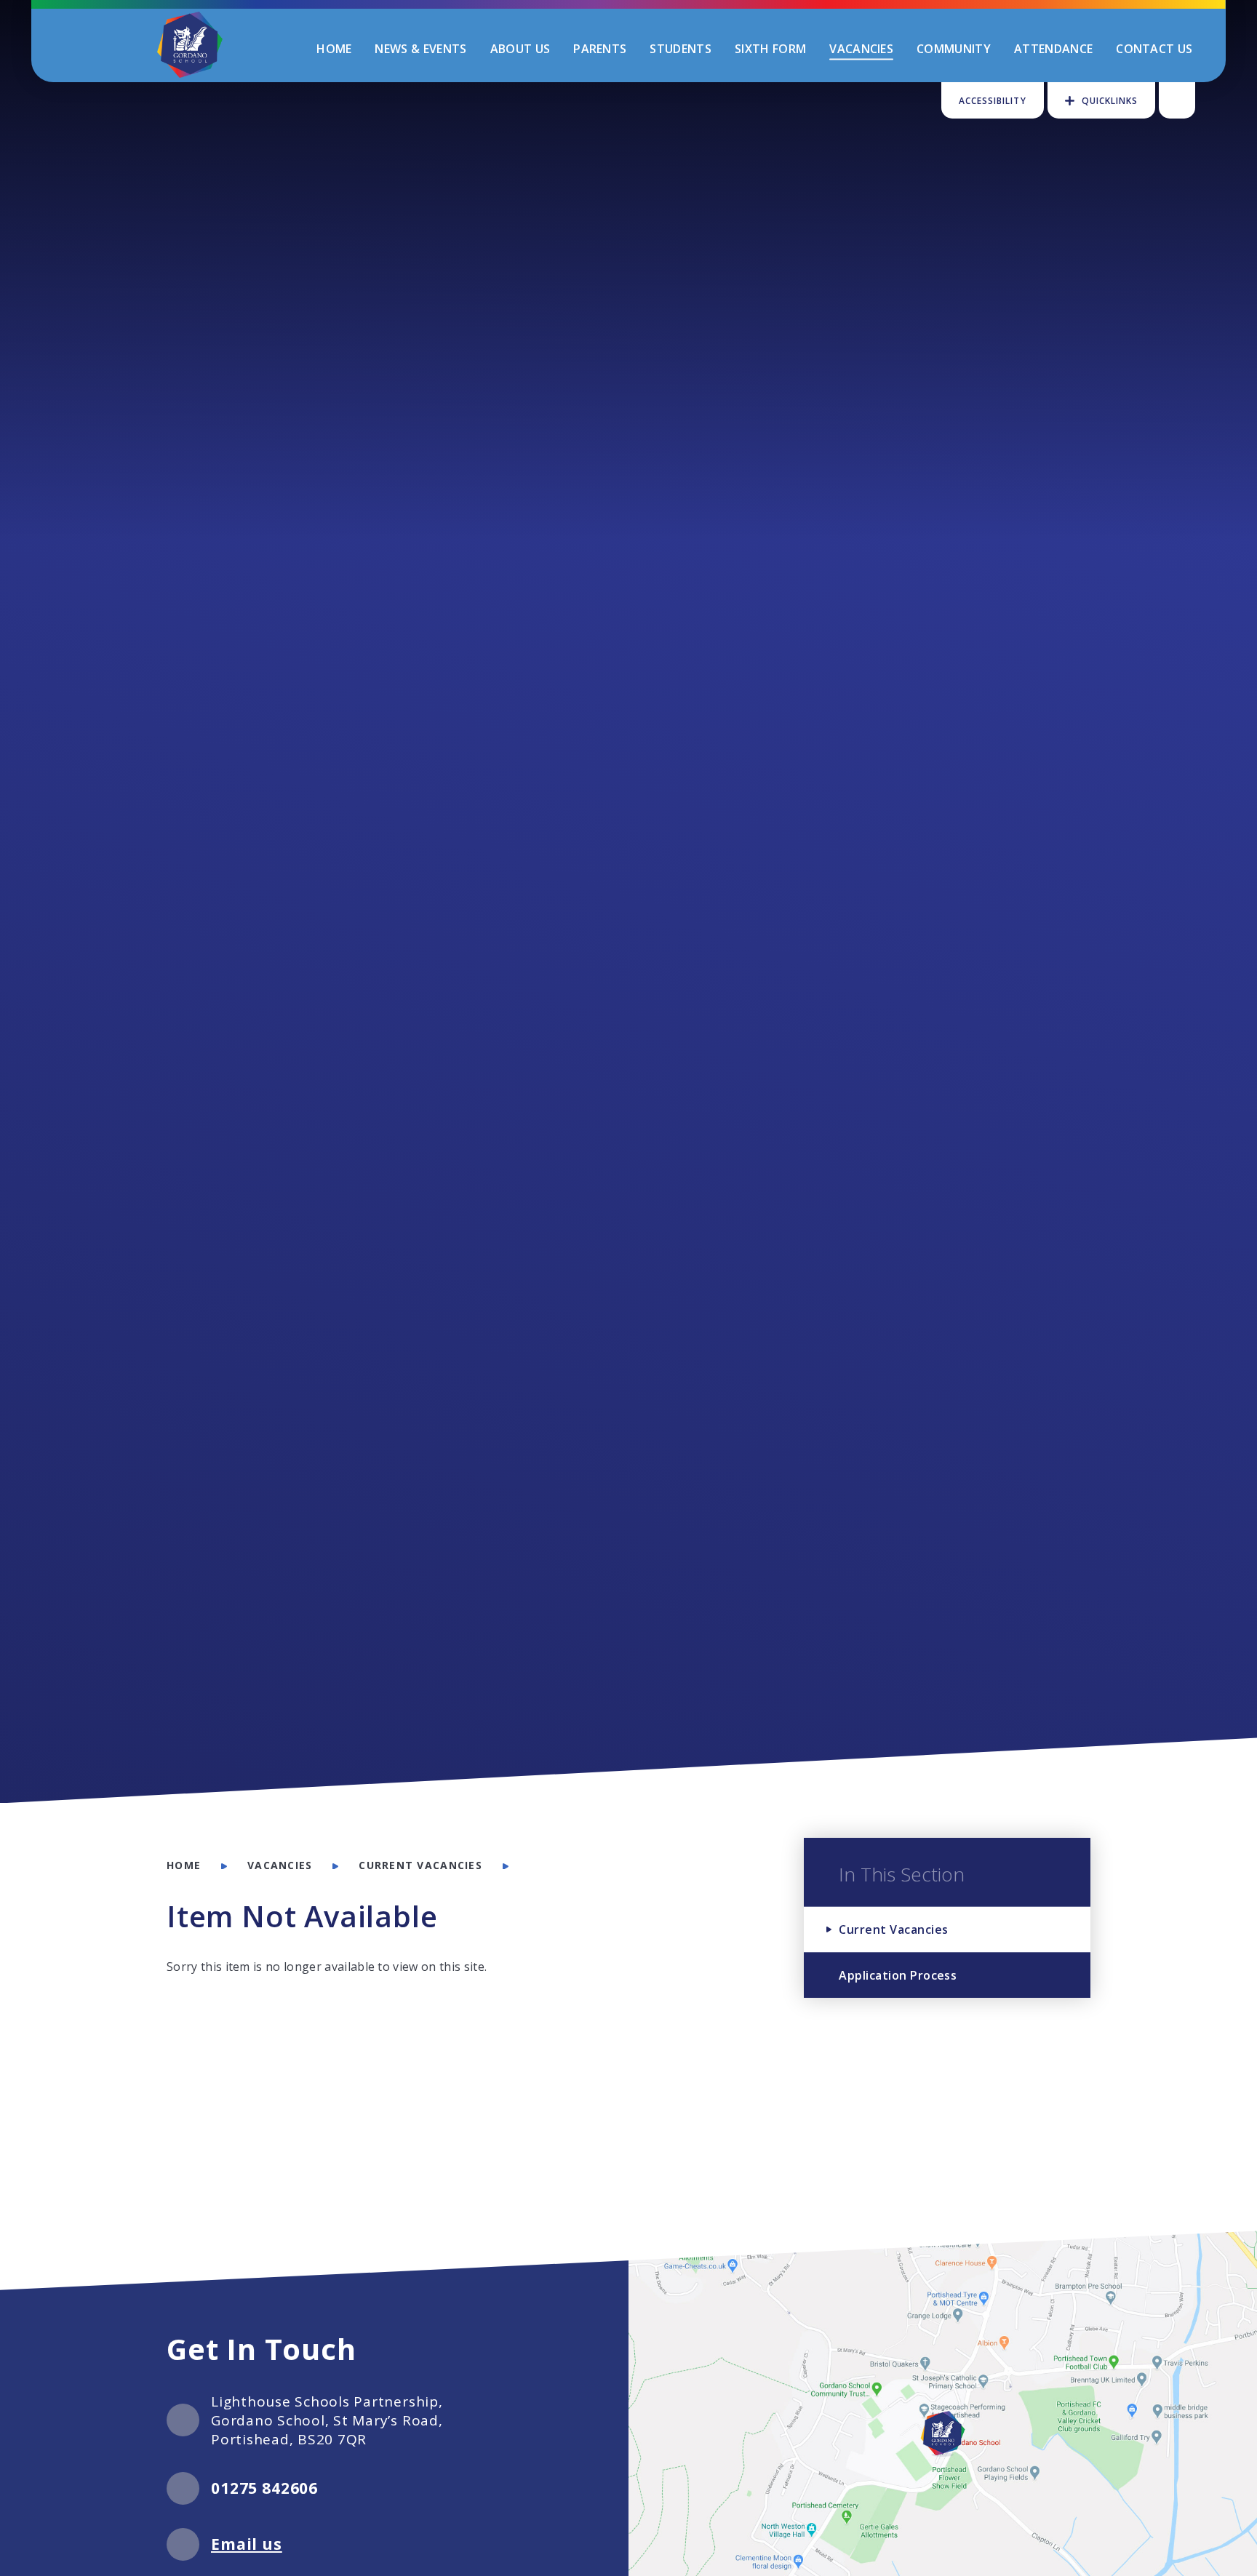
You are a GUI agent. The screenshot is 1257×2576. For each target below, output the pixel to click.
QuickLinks (1110, 101)
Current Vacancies (420, 1865)
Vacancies (280, 1865)
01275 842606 (264, 2488)
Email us (247, 2544)
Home (184, 1865)
